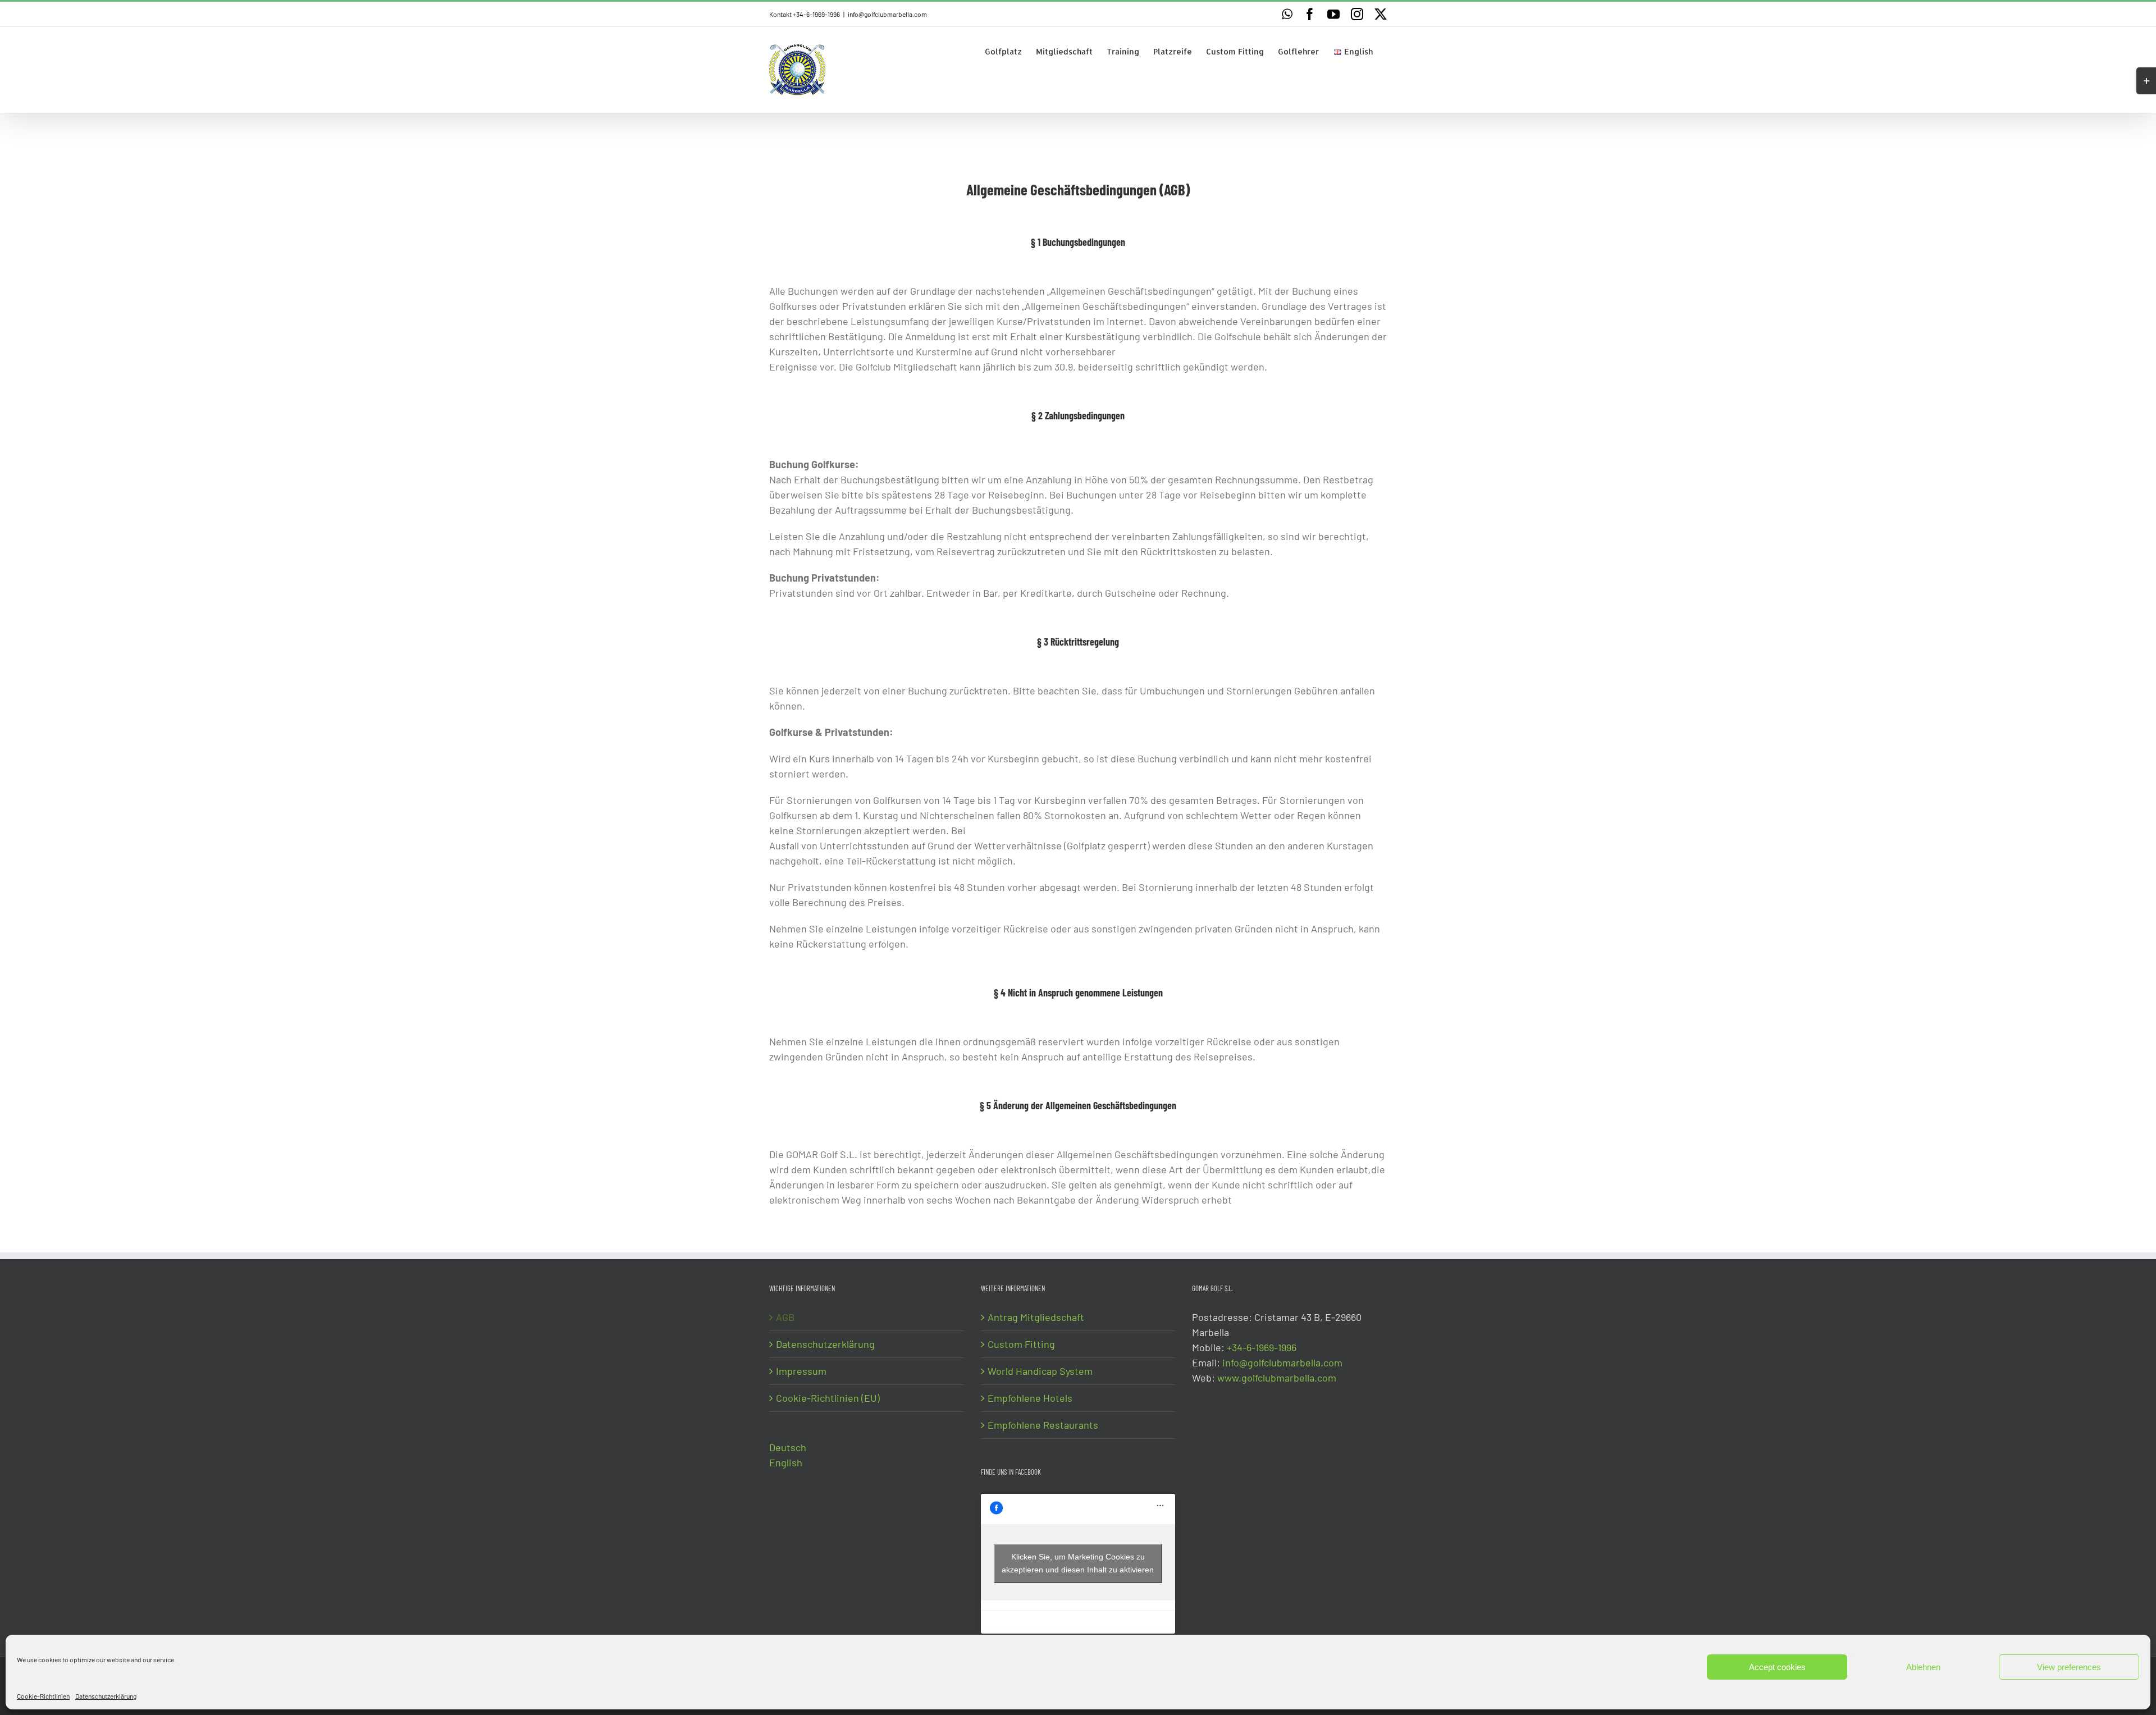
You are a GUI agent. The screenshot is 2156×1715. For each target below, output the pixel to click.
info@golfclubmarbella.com (887, 14)
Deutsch (788, 1447)
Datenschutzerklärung (106, 1696)
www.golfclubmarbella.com (1277, 1378)
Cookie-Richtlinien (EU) (828, 1398)
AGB (785, 1317)
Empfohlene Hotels (1030, 1398)
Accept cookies (1777, 1667)
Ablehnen (1923, 1667)
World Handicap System (1040, 1371)
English (786, 1462)
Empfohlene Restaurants (1043, 1425)
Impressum (801, 1371)
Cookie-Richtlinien (43, 1696)
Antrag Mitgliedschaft (1036, 1317)
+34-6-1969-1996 (1262, 1347)
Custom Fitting (1021, 1344)
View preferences (2069, 1667)
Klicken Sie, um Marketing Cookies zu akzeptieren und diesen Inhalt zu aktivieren (1078, 1563)
